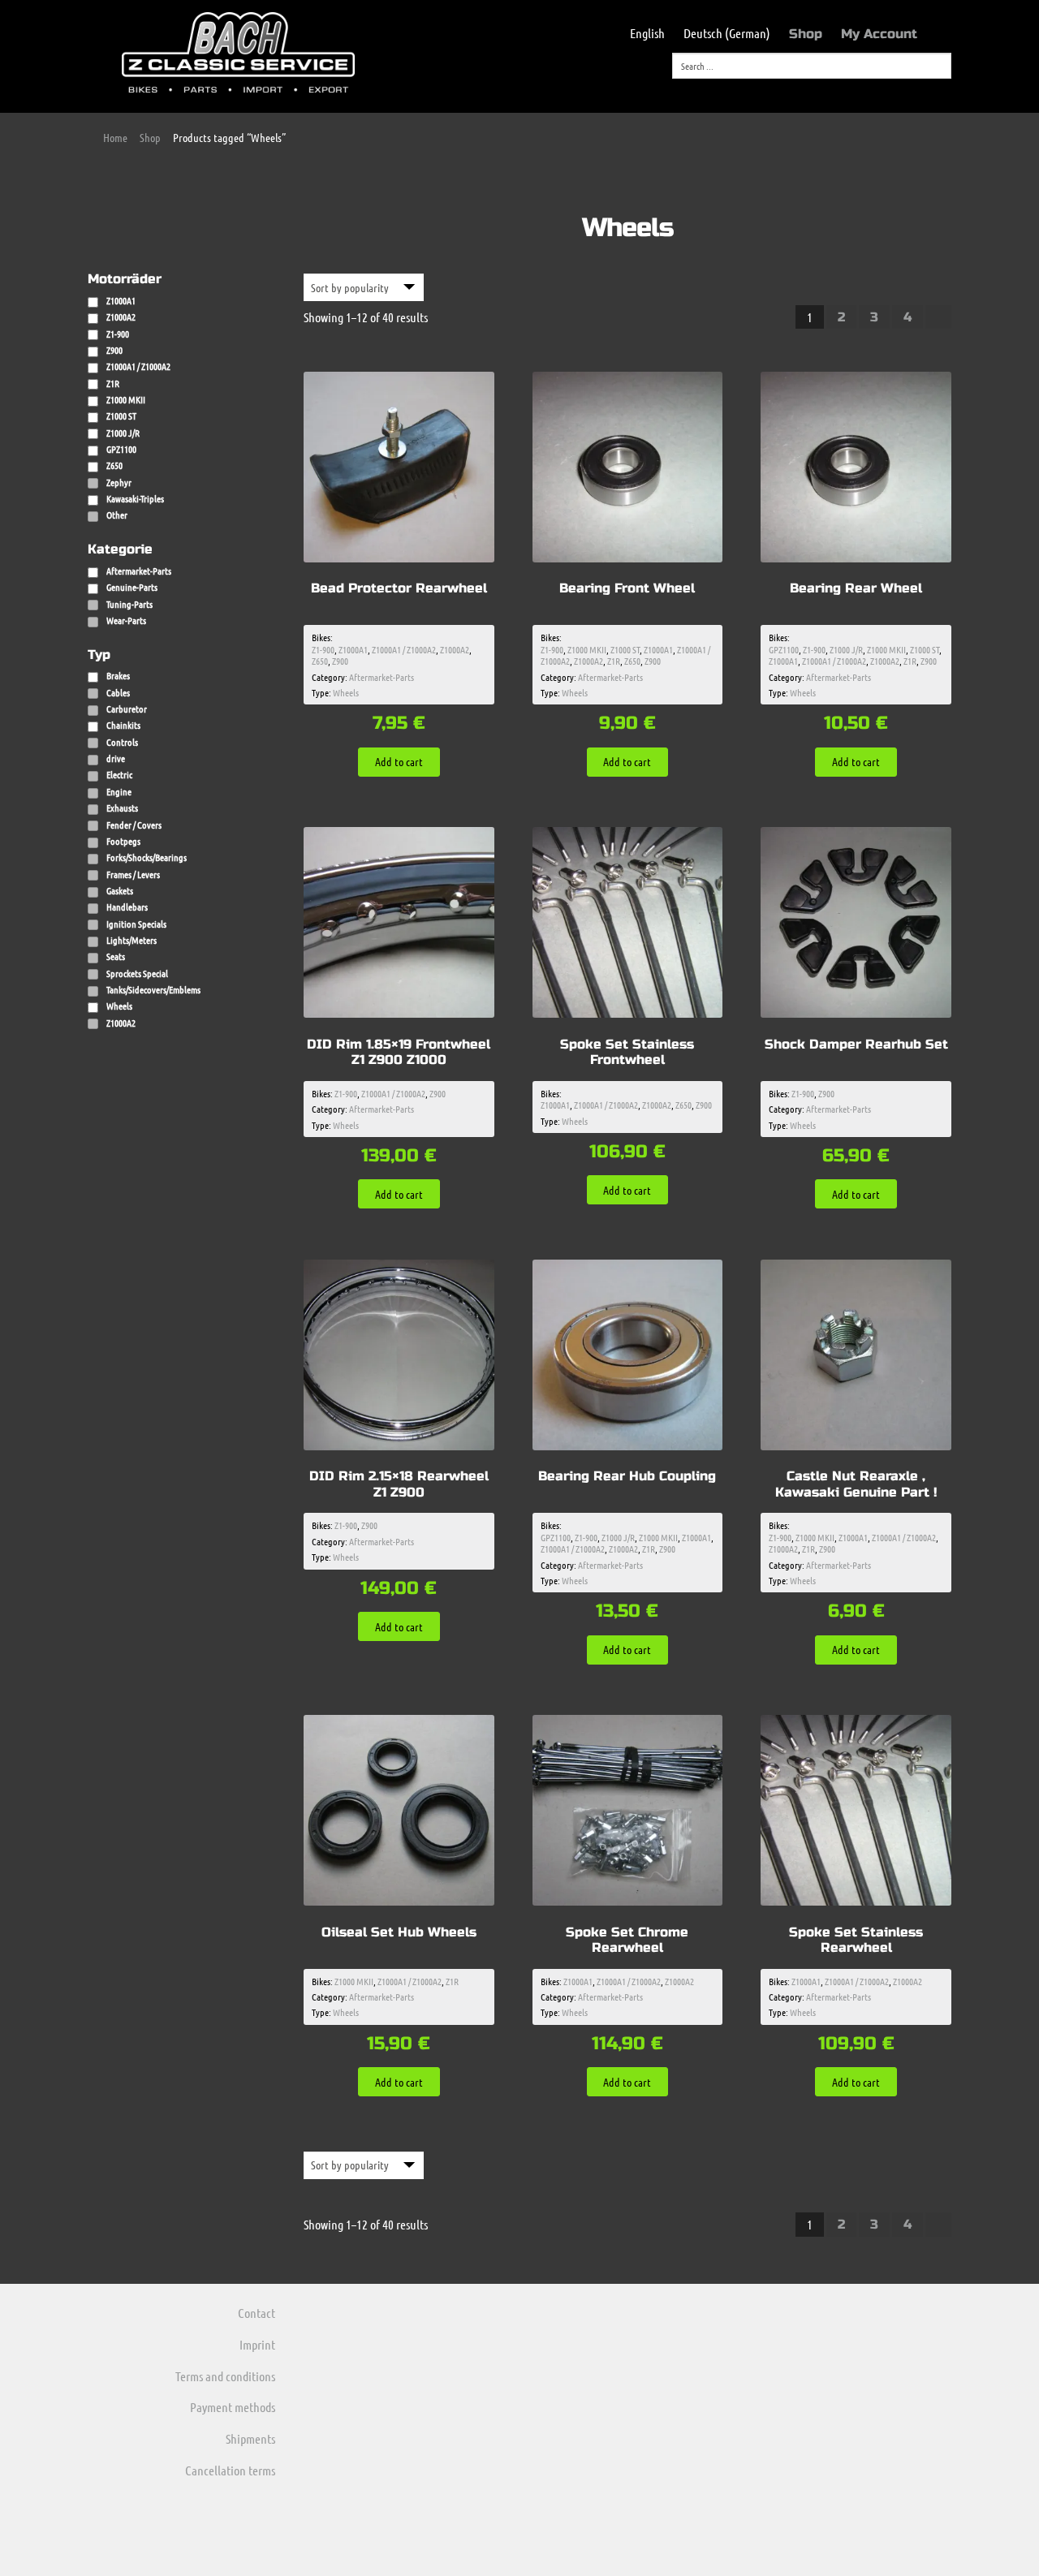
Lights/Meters (131, 940)
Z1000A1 (353, 649)
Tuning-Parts (129, 604)
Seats (116, 956)
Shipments (250, 2438)
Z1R (614, 661)
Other (117, 515)
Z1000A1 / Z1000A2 (404, 649)
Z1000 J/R (846, 649)
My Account (879, 34)
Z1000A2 (455, 649)
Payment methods (233, 2407)
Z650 (320, 661)
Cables (118, 692)
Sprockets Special (137, 973)
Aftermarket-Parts (139, 571)
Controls (122, 742)
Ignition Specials (136, 924)
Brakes (118, 675)
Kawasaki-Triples (135, 498)
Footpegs (123, 841)
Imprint (257, 2344)
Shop (806, 34)
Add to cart (399, 761)
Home (115, 137)
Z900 (340, 661)
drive (116, 758)
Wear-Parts (126, 620)
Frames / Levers (133, 874)
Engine (119, 791)
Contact (257, 2313)
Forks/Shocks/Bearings (147, 857)
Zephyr (119, 482)
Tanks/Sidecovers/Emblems (153, 989)
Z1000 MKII (587, 649)
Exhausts (122, 808)
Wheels (346, 692)
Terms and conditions (225, 2376)
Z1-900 (323, 649)
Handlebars (127, 907)
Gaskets (120, 890)
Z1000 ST (625, 649)
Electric (119, 774)
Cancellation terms (230, 2470)
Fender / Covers (134, 825)
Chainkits (123, 725)
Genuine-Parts (132, 587)
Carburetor (127, 709)
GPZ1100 (784, 649)
